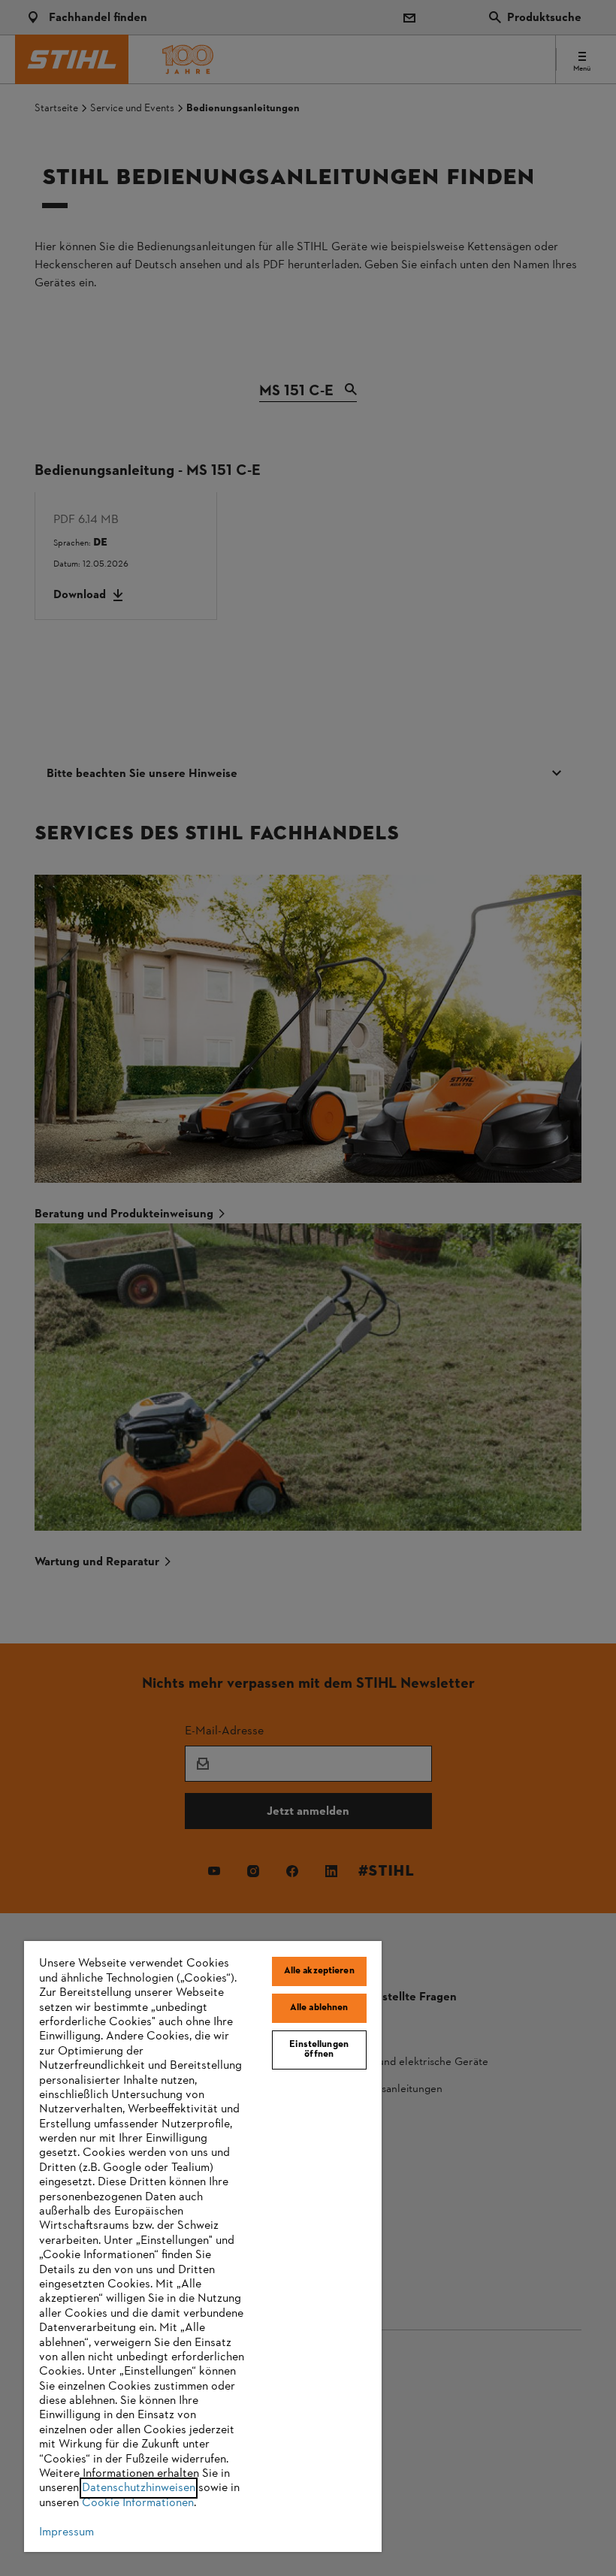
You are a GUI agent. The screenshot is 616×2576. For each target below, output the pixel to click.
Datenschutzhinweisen (139, 2488)
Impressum (66, 2532)
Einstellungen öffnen (319, 2050)
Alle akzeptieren (319, 1971)
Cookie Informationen (138, 2503)
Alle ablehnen (319, 2008)
